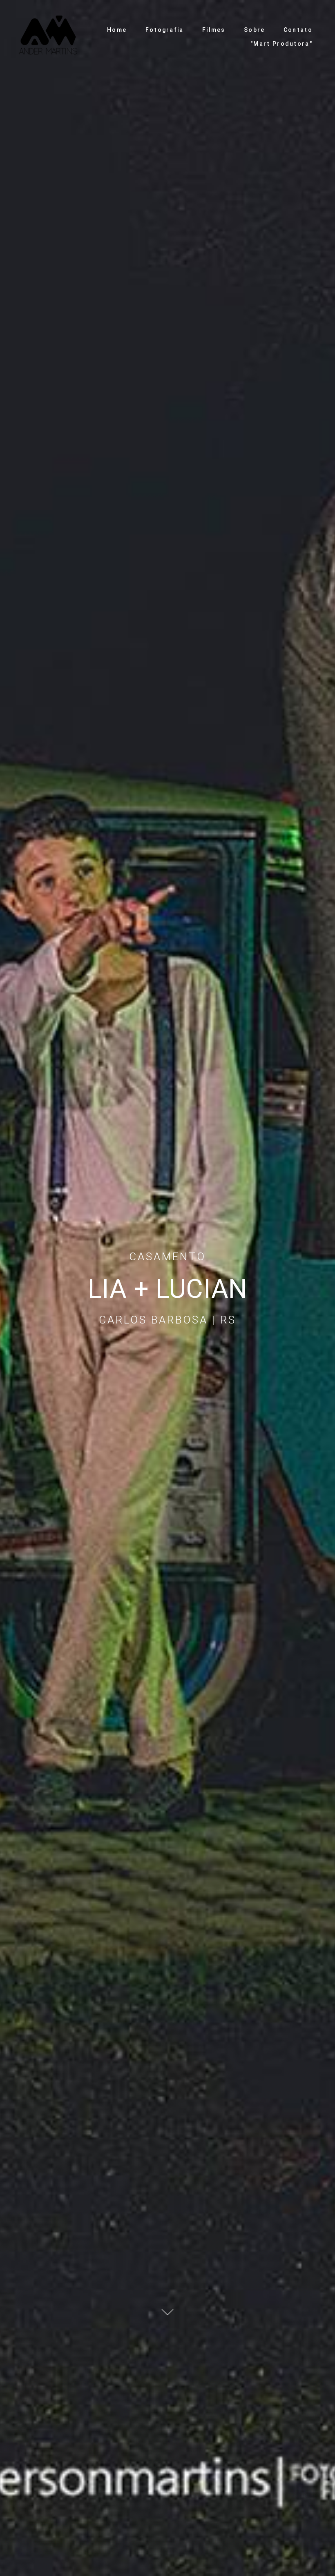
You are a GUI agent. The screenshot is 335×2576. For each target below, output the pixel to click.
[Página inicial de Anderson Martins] (48, 37)
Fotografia (165, 30)
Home (117, 30)
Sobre (255, 30)
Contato (298, 30)
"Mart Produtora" (281, 44)
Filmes (214, 30)
